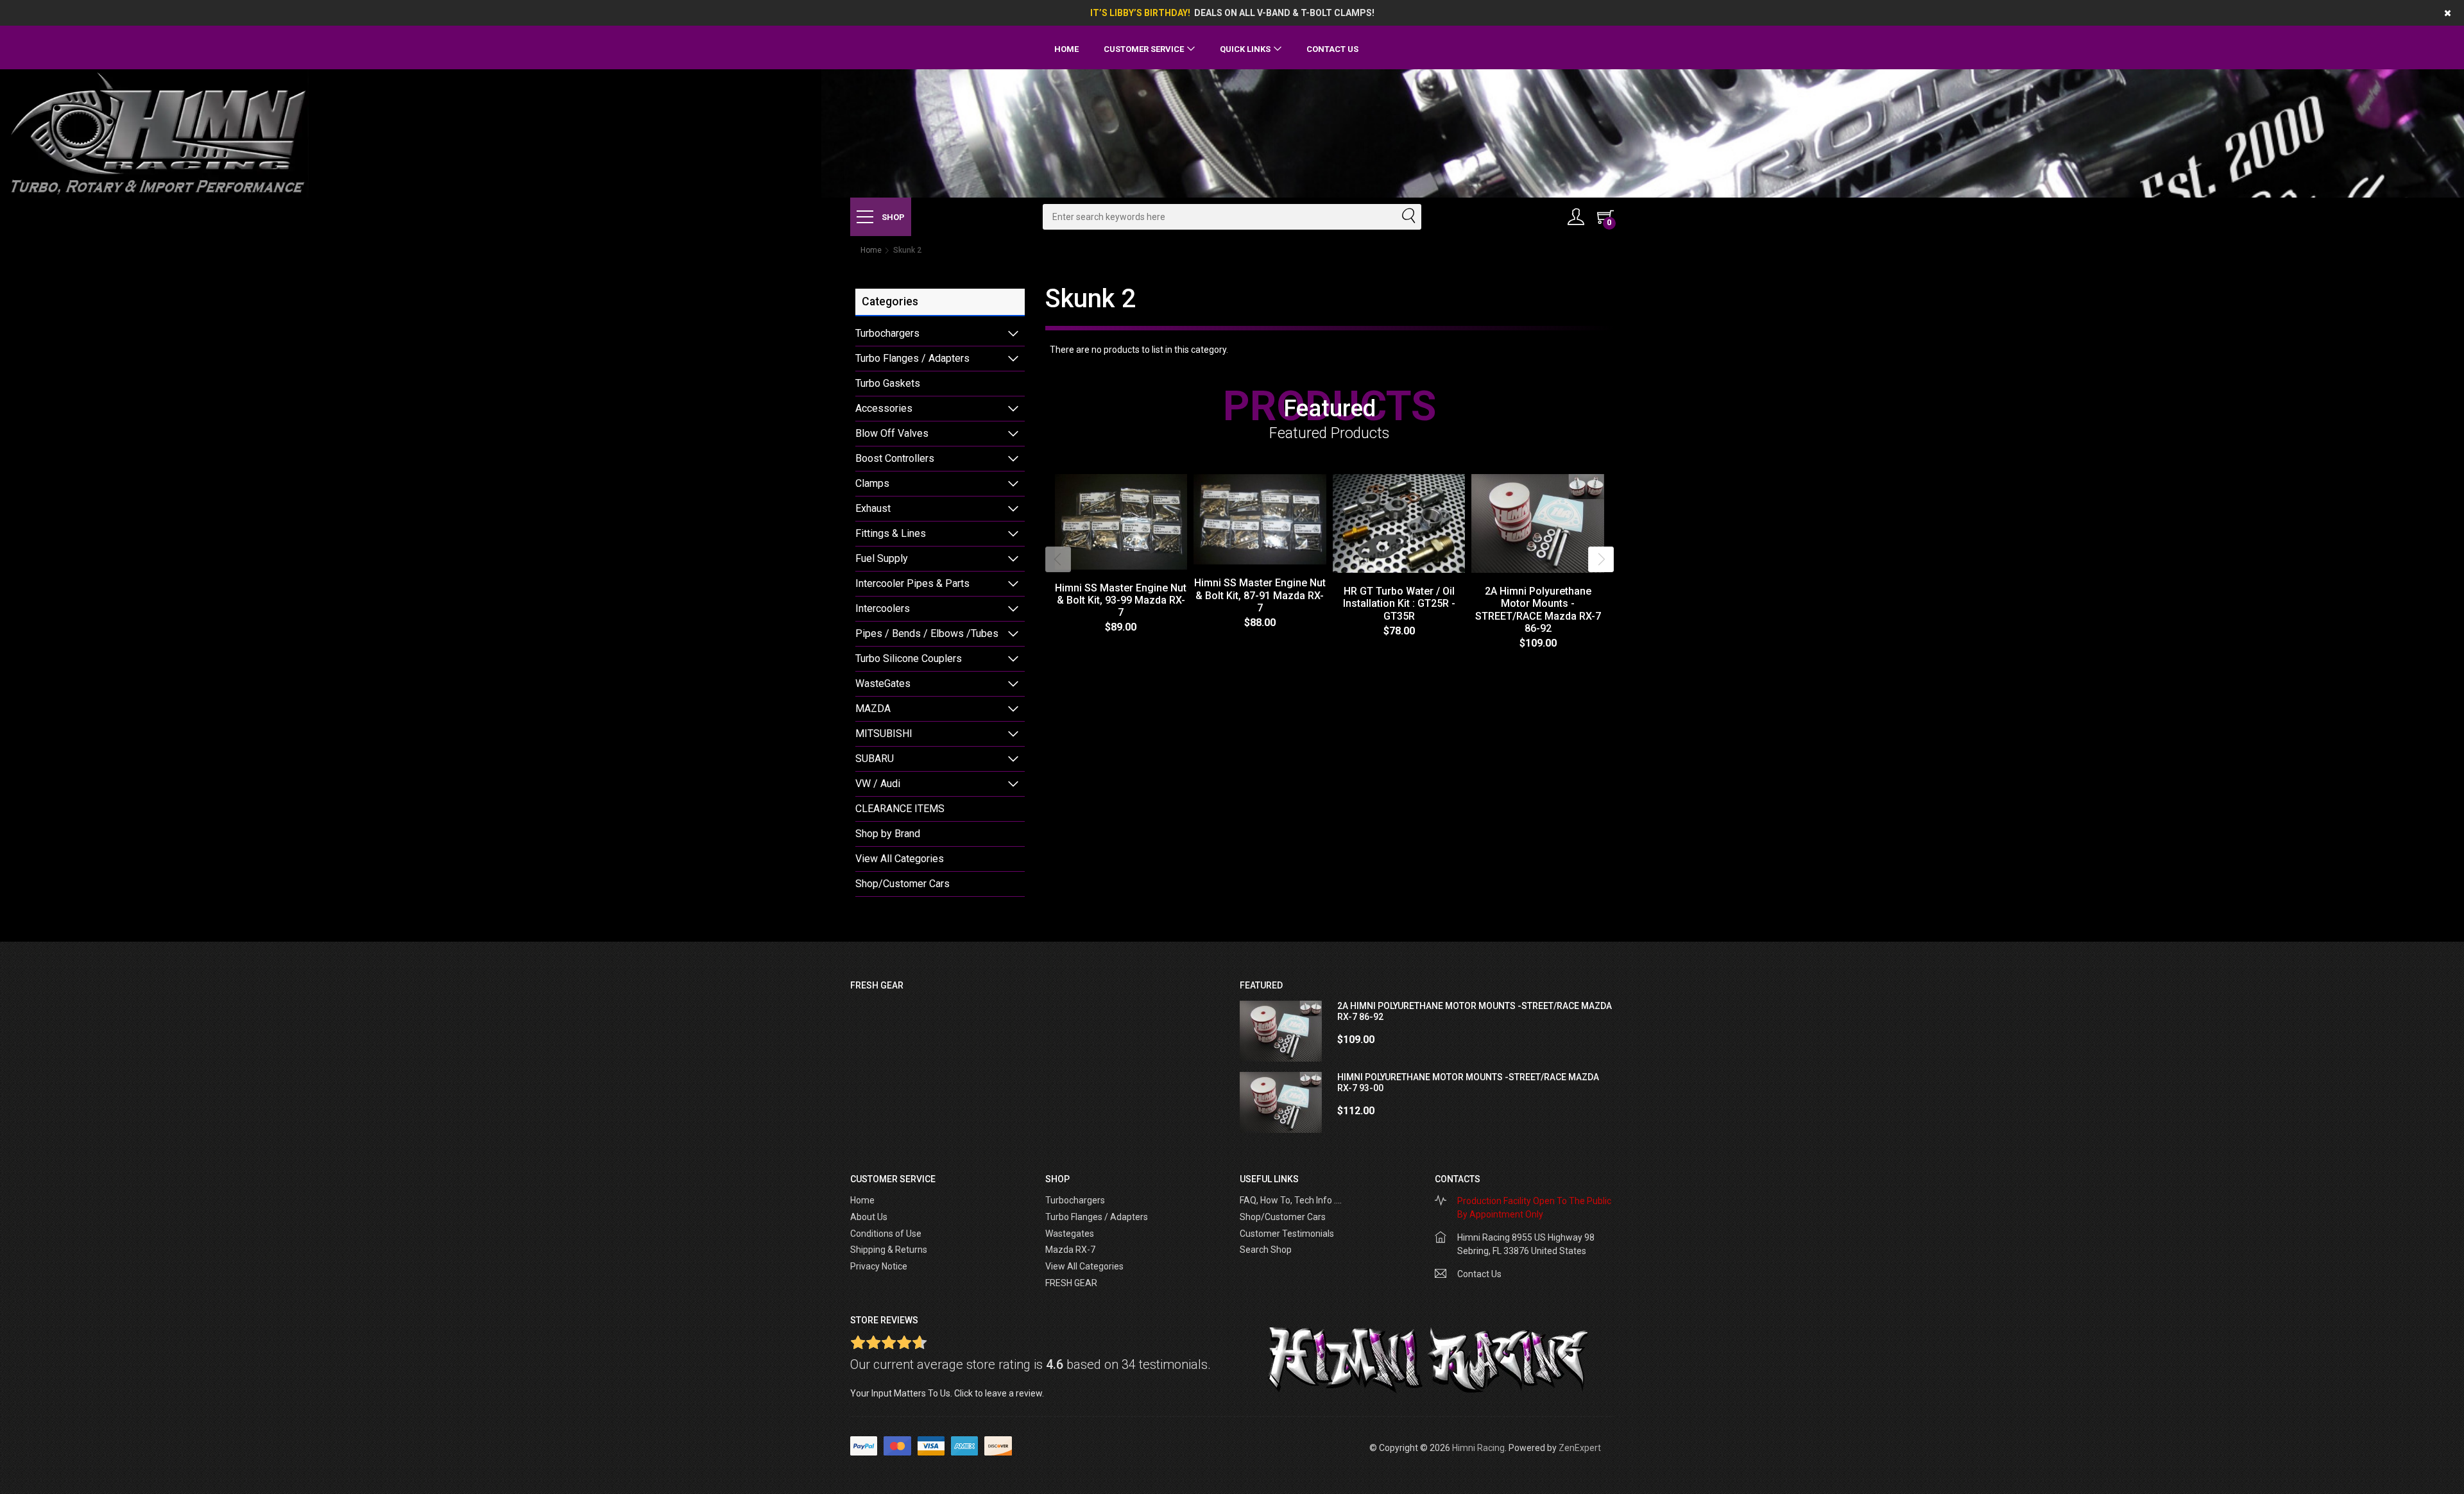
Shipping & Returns (889, 1250)
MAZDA (873, 709)
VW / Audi (878, 784)
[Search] (1408, 217)
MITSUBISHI (884, 734)
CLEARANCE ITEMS (900, 809)
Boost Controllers (895, 458)
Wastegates (1070, 1234)
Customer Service (1144, 49)
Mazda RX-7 (1070, 1250)
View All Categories (900, 859)
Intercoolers (883, 608)
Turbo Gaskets (888, 383)
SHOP (892, 217)
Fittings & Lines (891, 533)
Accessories (884, 408)
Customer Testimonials (1287, 1234)
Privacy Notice (879, 1266)
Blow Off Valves (892, 433)
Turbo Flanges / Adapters (912, 358)
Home (1066, 49)
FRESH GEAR (1071, 1283)
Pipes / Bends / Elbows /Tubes (927, 633)
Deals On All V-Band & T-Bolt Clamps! (1284, 13)
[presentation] (1058, 559)
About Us (869, 1217)
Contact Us (1332, 49)
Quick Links (1245, 49)
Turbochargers (887, 333)
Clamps (872, 483)
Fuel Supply (882, 558)
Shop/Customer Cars (903, 884)
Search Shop (1266, 1250)
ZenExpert (1580, 1448)
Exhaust (873, 508)
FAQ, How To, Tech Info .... (1291, 1200)
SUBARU (875, 759)
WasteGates (883, 683)
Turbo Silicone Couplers (909, 658)
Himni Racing (1478, 1448)
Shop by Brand (888, 834)
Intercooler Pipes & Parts (912, 583)
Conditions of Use (886, 1234)
